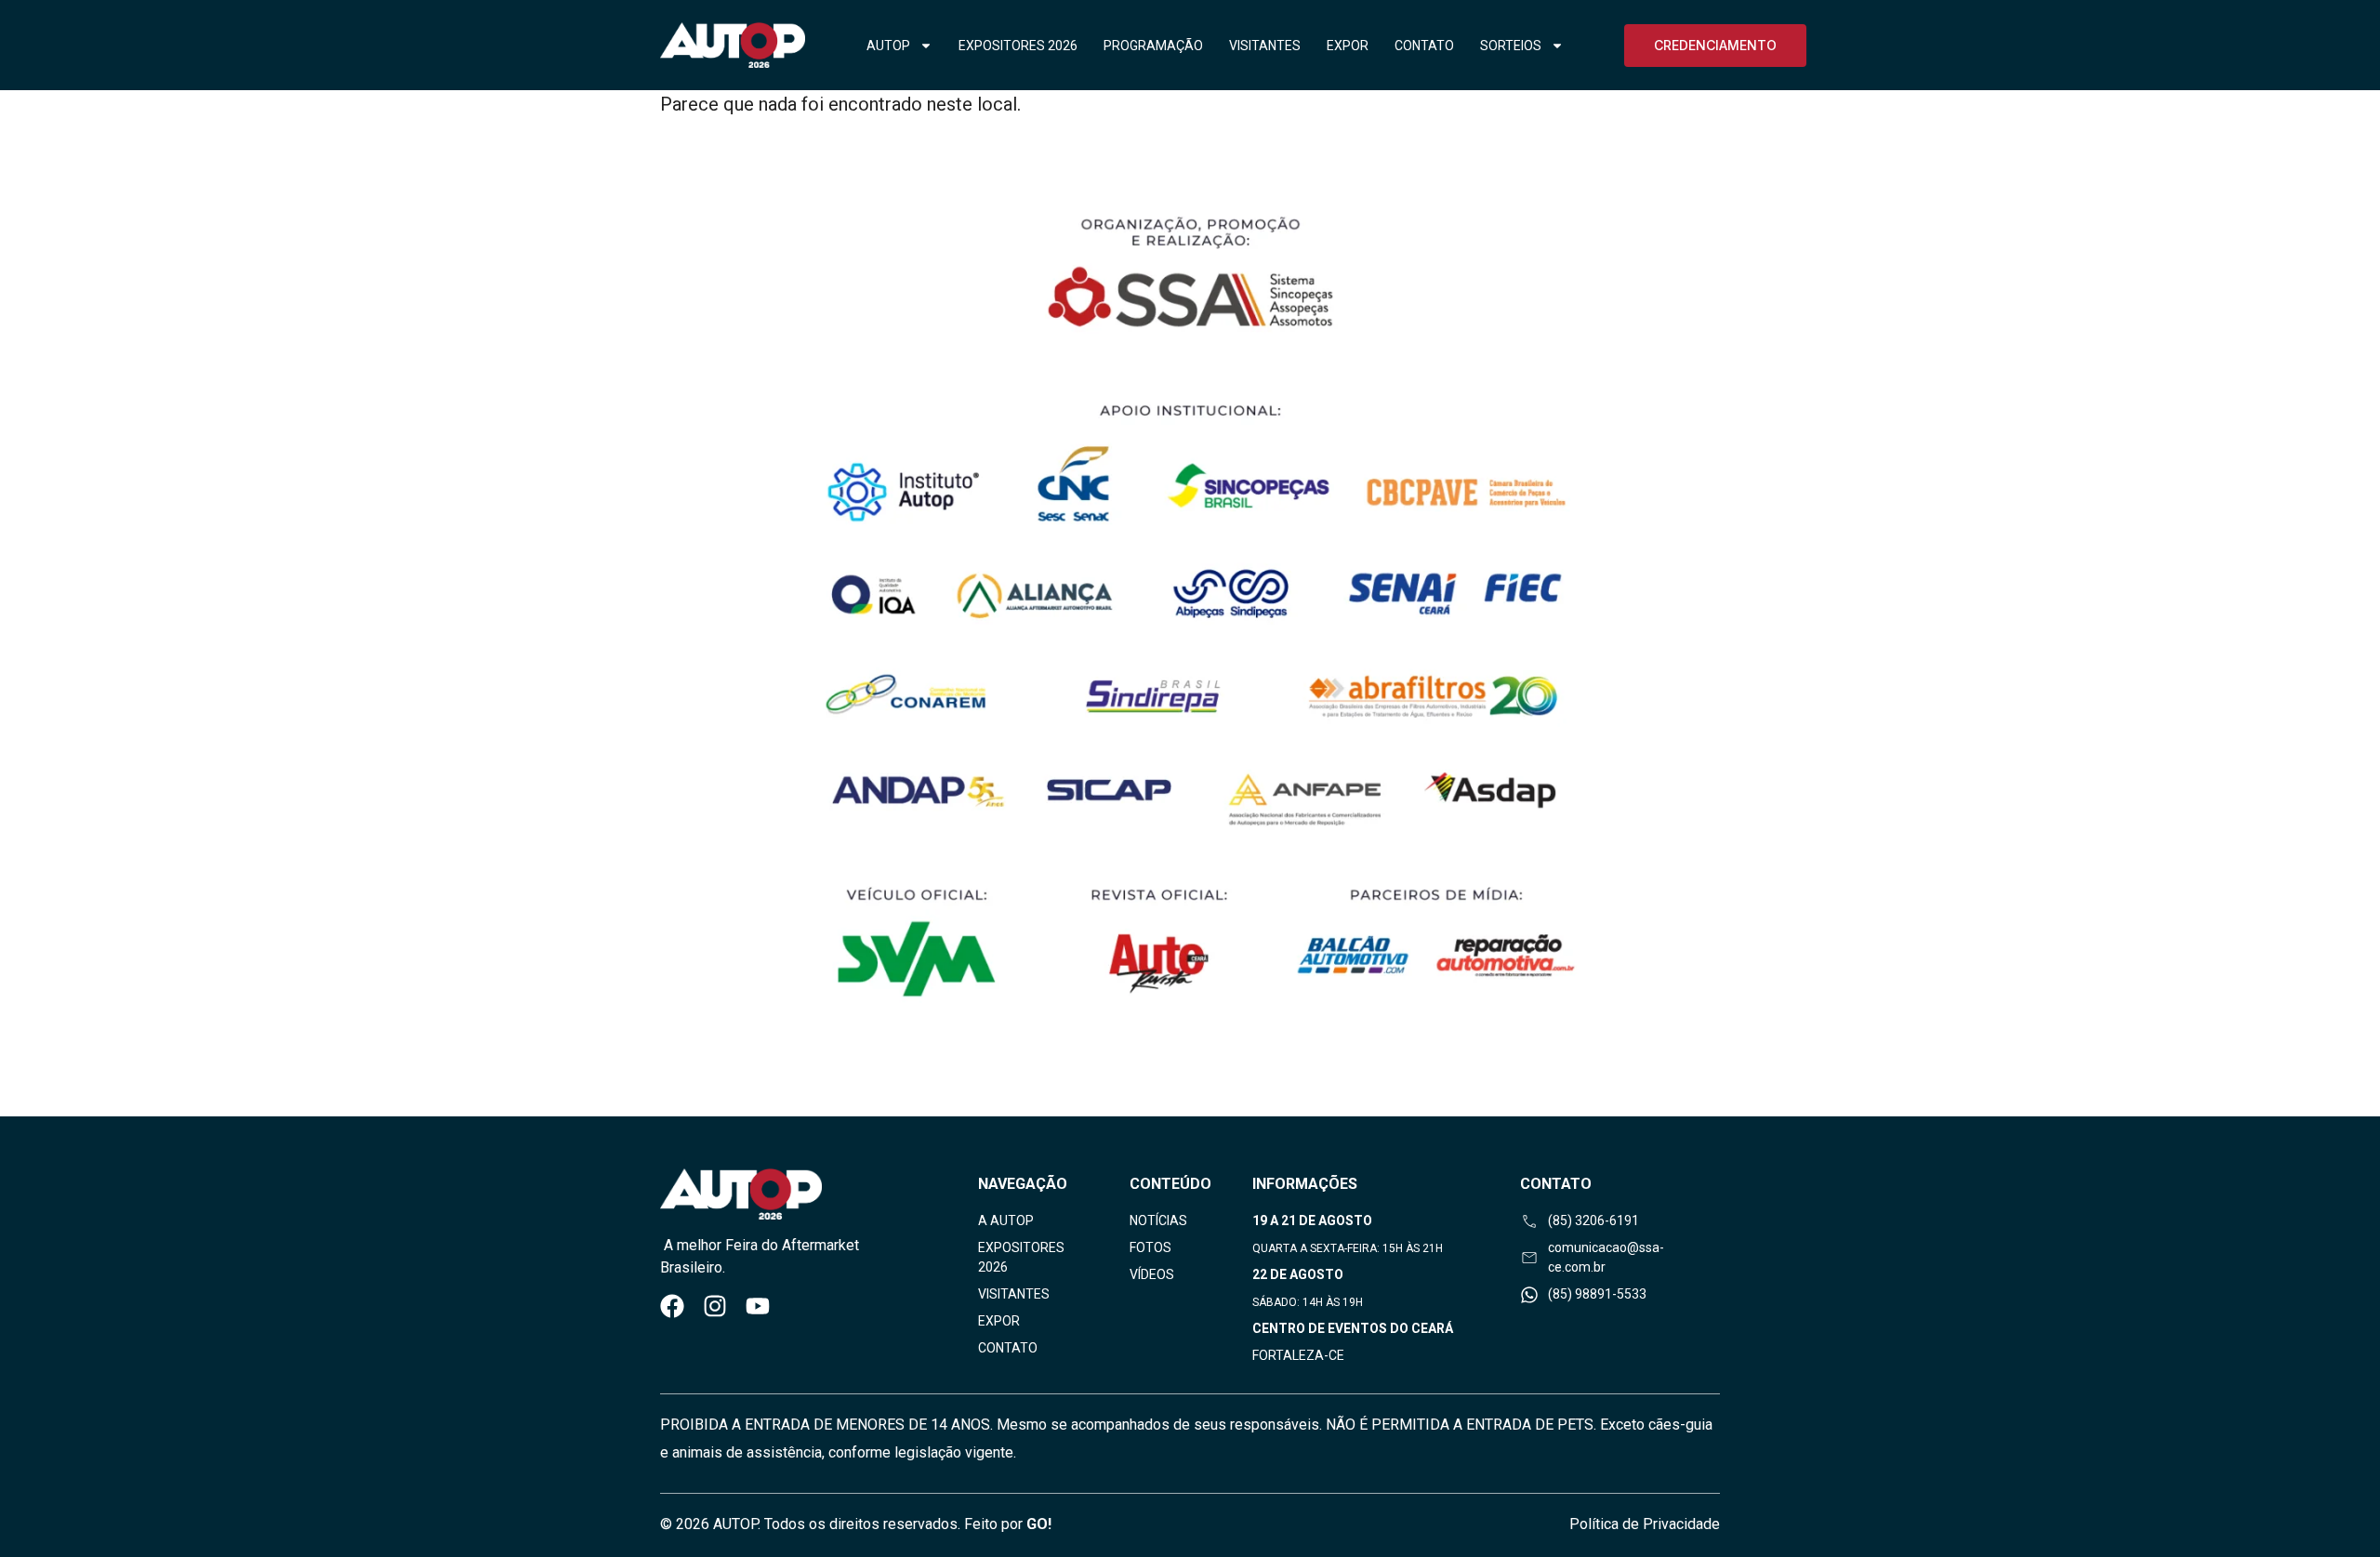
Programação (1153, 46)
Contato (1424, 46)
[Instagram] (715, 1306)
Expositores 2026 (1018, 46)
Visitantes (1265, 46)
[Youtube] (758, 1306)
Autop (888, 46)
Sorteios (1511, 46)
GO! (1039, 1524)
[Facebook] (672, 1306)
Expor (1348, 46)
